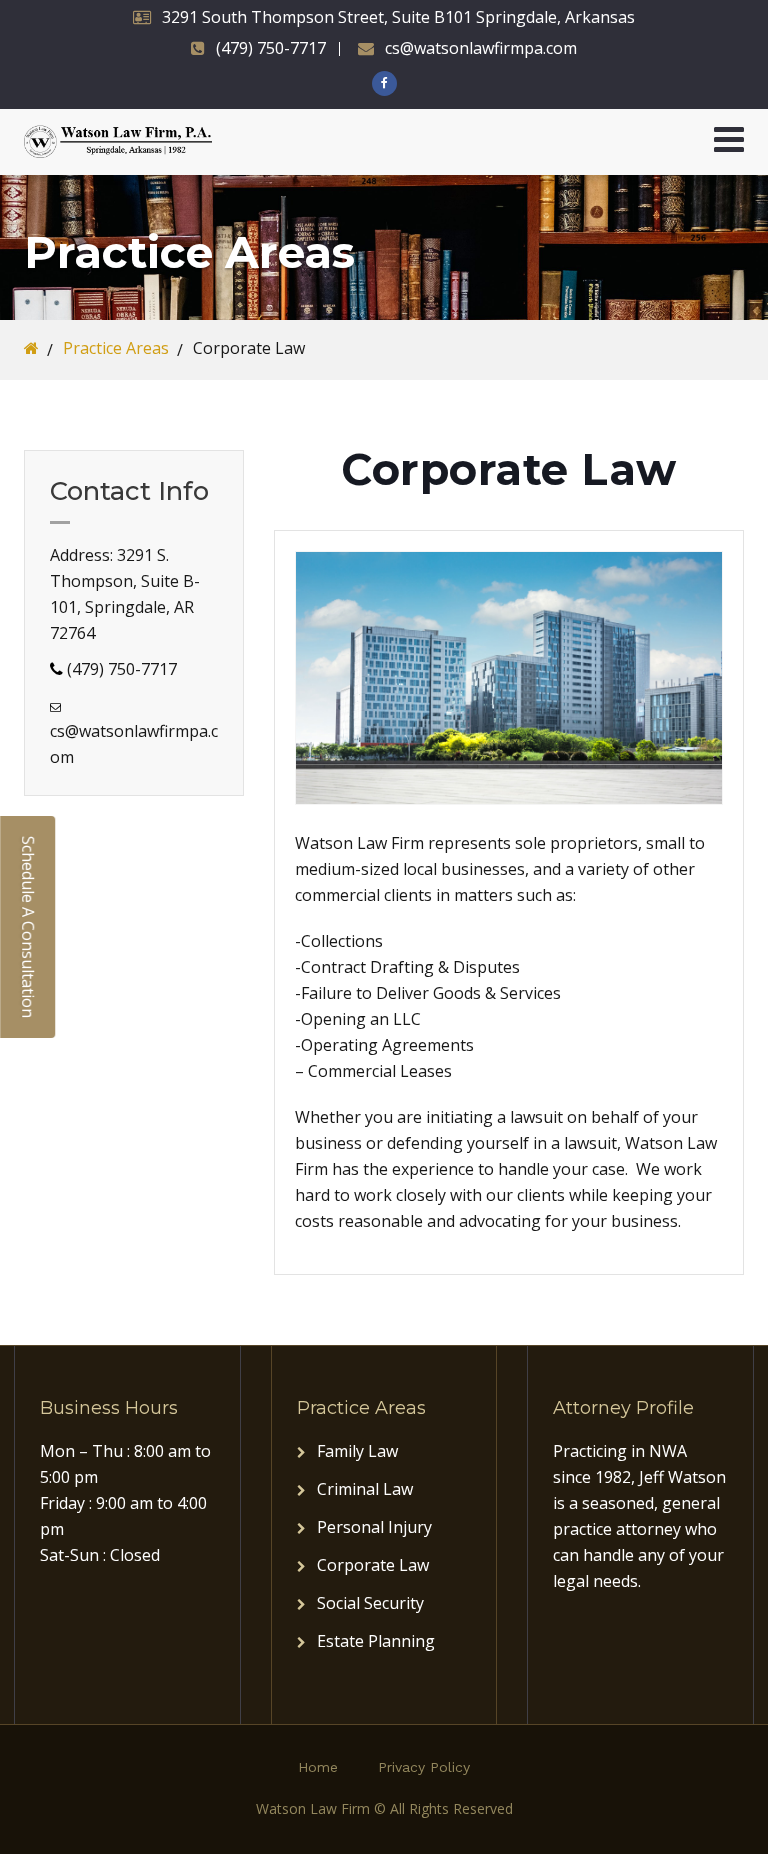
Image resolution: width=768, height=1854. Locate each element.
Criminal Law (365, 1489)
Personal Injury (374, 1527)
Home (318, 1767)
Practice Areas (116, 348)
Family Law (357, 1451)
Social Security (370, 1603)
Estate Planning (376, 1641)
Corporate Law (373, 1565)
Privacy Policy (424, 1767)
